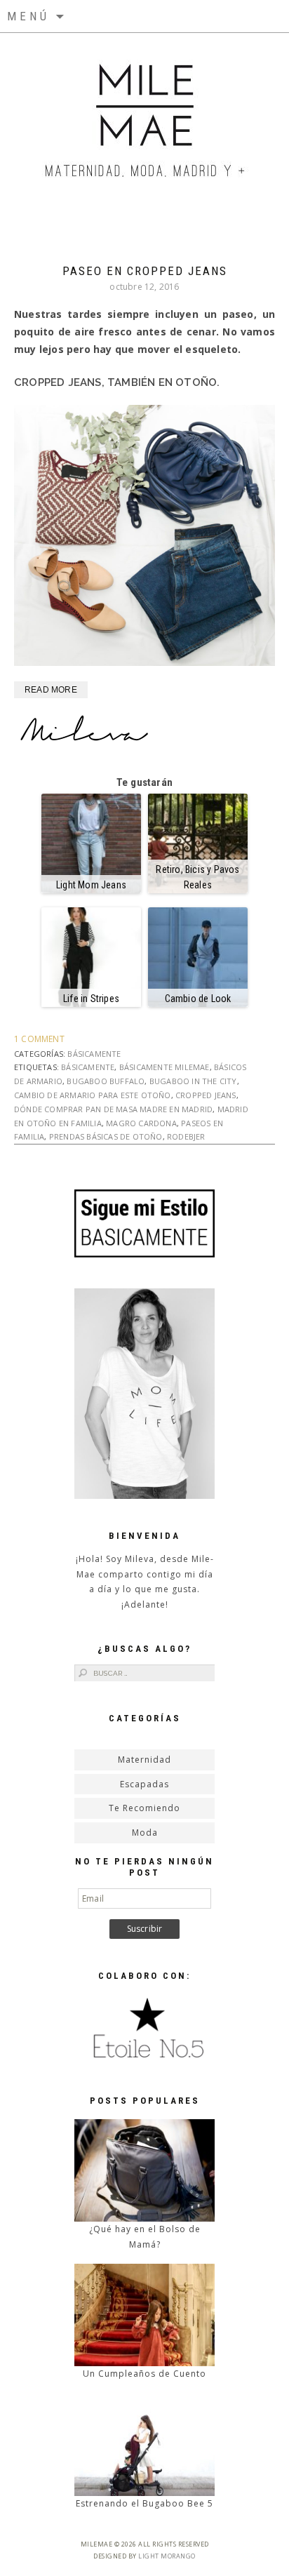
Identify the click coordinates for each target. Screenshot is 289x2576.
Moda (145, 1833)
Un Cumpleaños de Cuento (144, 2374)
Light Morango (167, 2556)
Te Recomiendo (144, 1808)
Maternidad (144, 1760)
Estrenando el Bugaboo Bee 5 (144, 2503)
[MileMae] (145, 112)
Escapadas (144, 1784)
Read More (51, 690)
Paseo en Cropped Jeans (145, 271)
